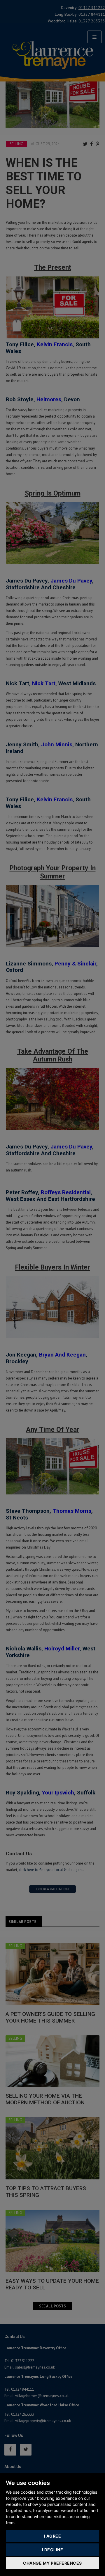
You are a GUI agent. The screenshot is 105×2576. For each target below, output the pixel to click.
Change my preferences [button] (52, 2563)
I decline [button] (53, 2550)
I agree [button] (53, 2536)
